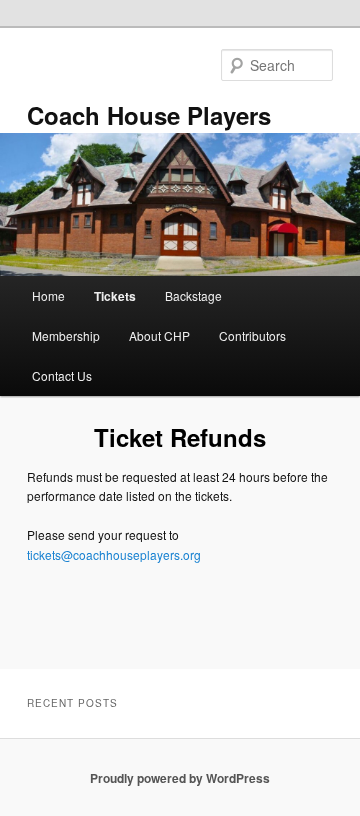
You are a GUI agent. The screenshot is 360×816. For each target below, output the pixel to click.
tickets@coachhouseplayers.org (114, 554)
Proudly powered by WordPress (180, 778)
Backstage (193, 295)
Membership (66, 335)
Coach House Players (149, 115)
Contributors (252, 335)
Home (48, 295)
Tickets (115, 296)
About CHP (159, 335)
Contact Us (62, 375)
